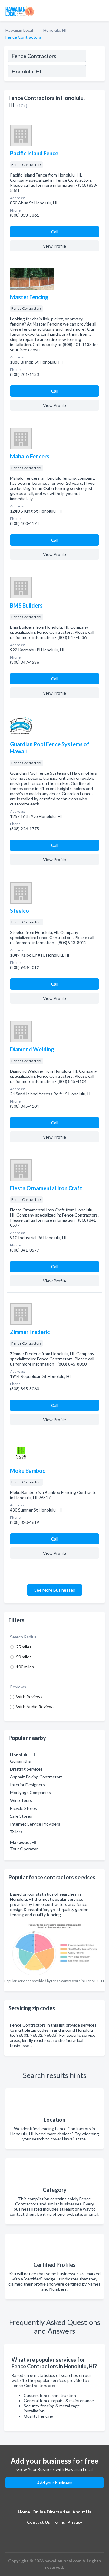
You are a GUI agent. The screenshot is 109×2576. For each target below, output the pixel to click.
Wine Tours (21, 1800)
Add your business (54, 2483)
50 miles (24, 1657)
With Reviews (29, 1697)
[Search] (95, 72)
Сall (55, 232)
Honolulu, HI (55, 30)
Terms (59, 2522)
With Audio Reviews (35, 1707)
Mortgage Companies (30, 1792)
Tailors (16, 1832)
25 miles (24, 1647)
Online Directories (51, 2512)
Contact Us (38, 2522)
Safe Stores (21, 1816)
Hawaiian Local (19, 30)
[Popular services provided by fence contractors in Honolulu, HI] (54, 1948)
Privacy (75, 2522)
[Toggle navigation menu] (101, 11)
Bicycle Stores (23, 1808)
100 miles (25, 1667)
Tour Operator (24, 1849)
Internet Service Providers (35, 1824)
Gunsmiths (20, 1761)
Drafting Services (26, 1769)
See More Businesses (55, 1590)
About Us (82, 2512)
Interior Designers (27, 1785)
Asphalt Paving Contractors (36, 1777)
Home (24, 2512)
